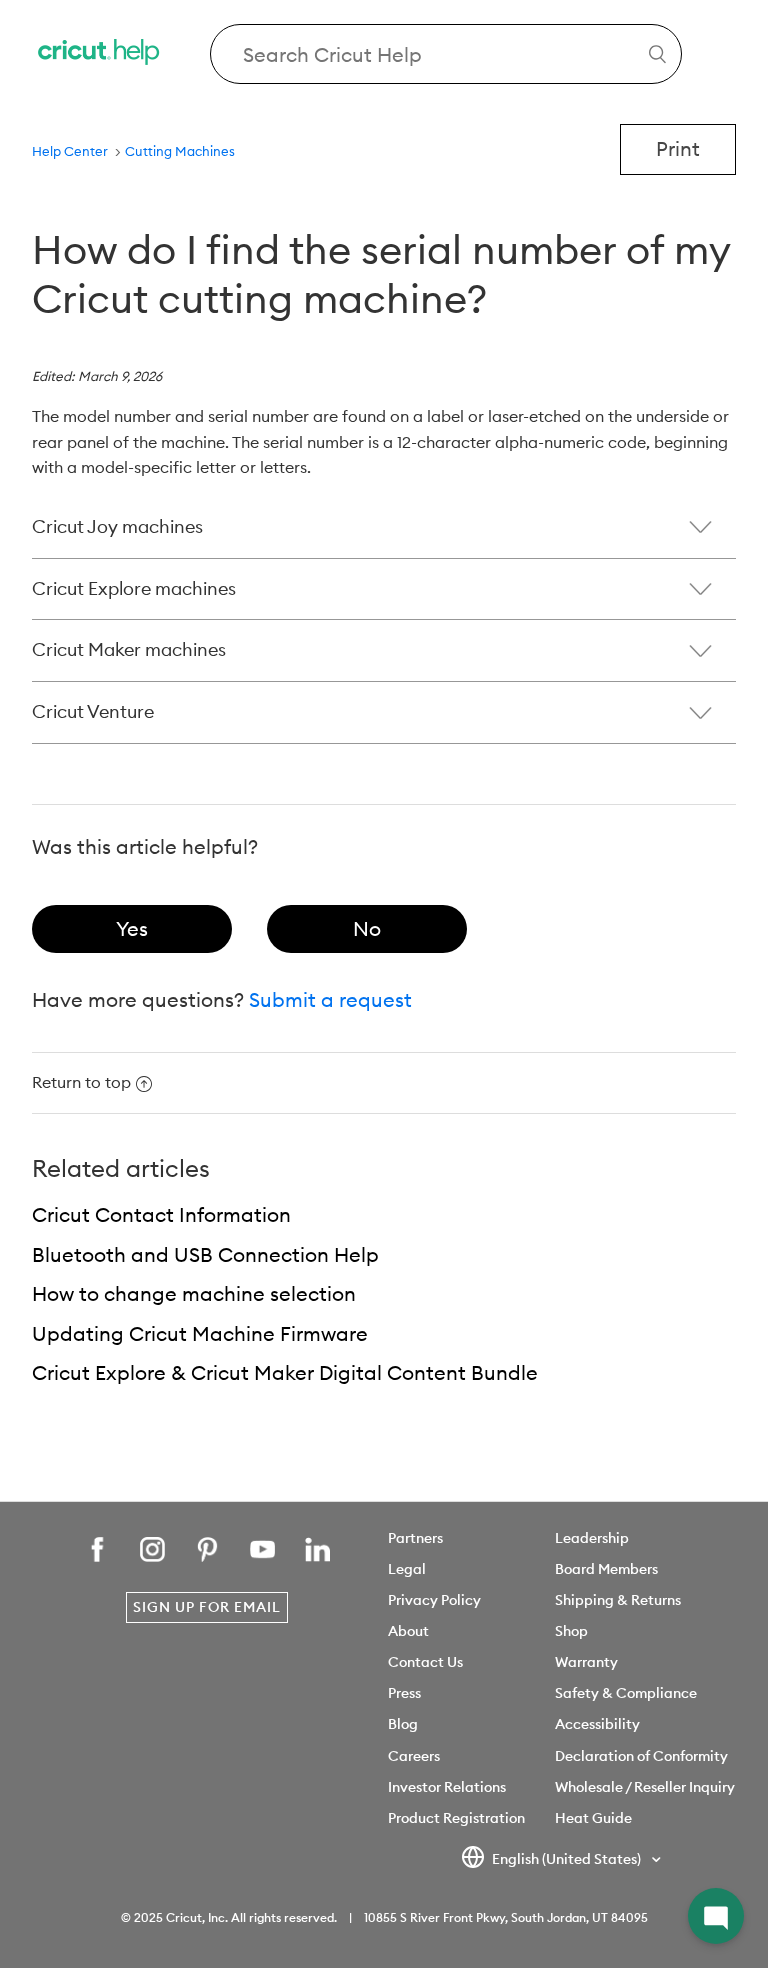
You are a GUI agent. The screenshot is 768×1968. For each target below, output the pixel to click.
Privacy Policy (434, 1600)
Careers (414, 1756)
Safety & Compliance (626, 1693)
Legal (407, 1569)
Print (678, 148)
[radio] (132, 929)
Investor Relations (447, 1787)
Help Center (70, 151)
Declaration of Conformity (641, 1756)
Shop (571, 1631)
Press (404, 1693)
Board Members (606, 1569)
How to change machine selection (194, 1293)
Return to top (81, 1082)
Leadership (592, 1538)
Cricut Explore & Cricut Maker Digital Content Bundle (285, 1372)
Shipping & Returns (618, 1600)
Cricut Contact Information (161, 1214)
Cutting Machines (180, 151)
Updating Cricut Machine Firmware (200, 1333)
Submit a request (330, 999)
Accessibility (597, 1724)
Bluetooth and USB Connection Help (205, 1254)
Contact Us (425, 1662)
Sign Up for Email (207, 1607)
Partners (415, 1538)
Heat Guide (593, 1818)
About (408, 1631)
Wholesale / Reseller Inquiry (645, 1787)
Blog (403, 1724)
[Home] (100, 54)
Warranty (586, 1662)
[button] (716, 1916)
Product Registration (456, 1818)
